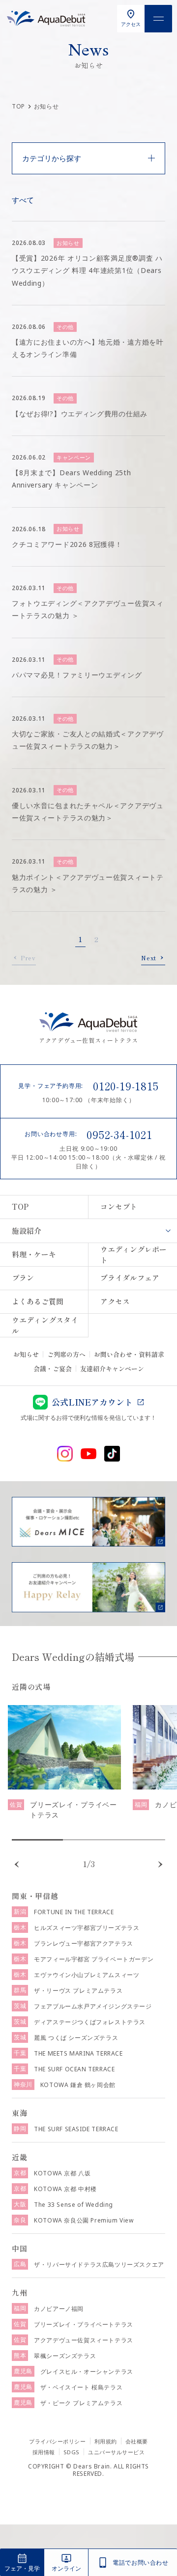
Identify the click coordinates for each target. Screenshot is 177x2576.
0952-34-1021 (119, 1134)
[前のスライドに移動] (17, 1865)
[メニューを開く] (158, 19)
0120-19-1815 (126, 1085)
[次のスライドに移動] (160, 1865)
